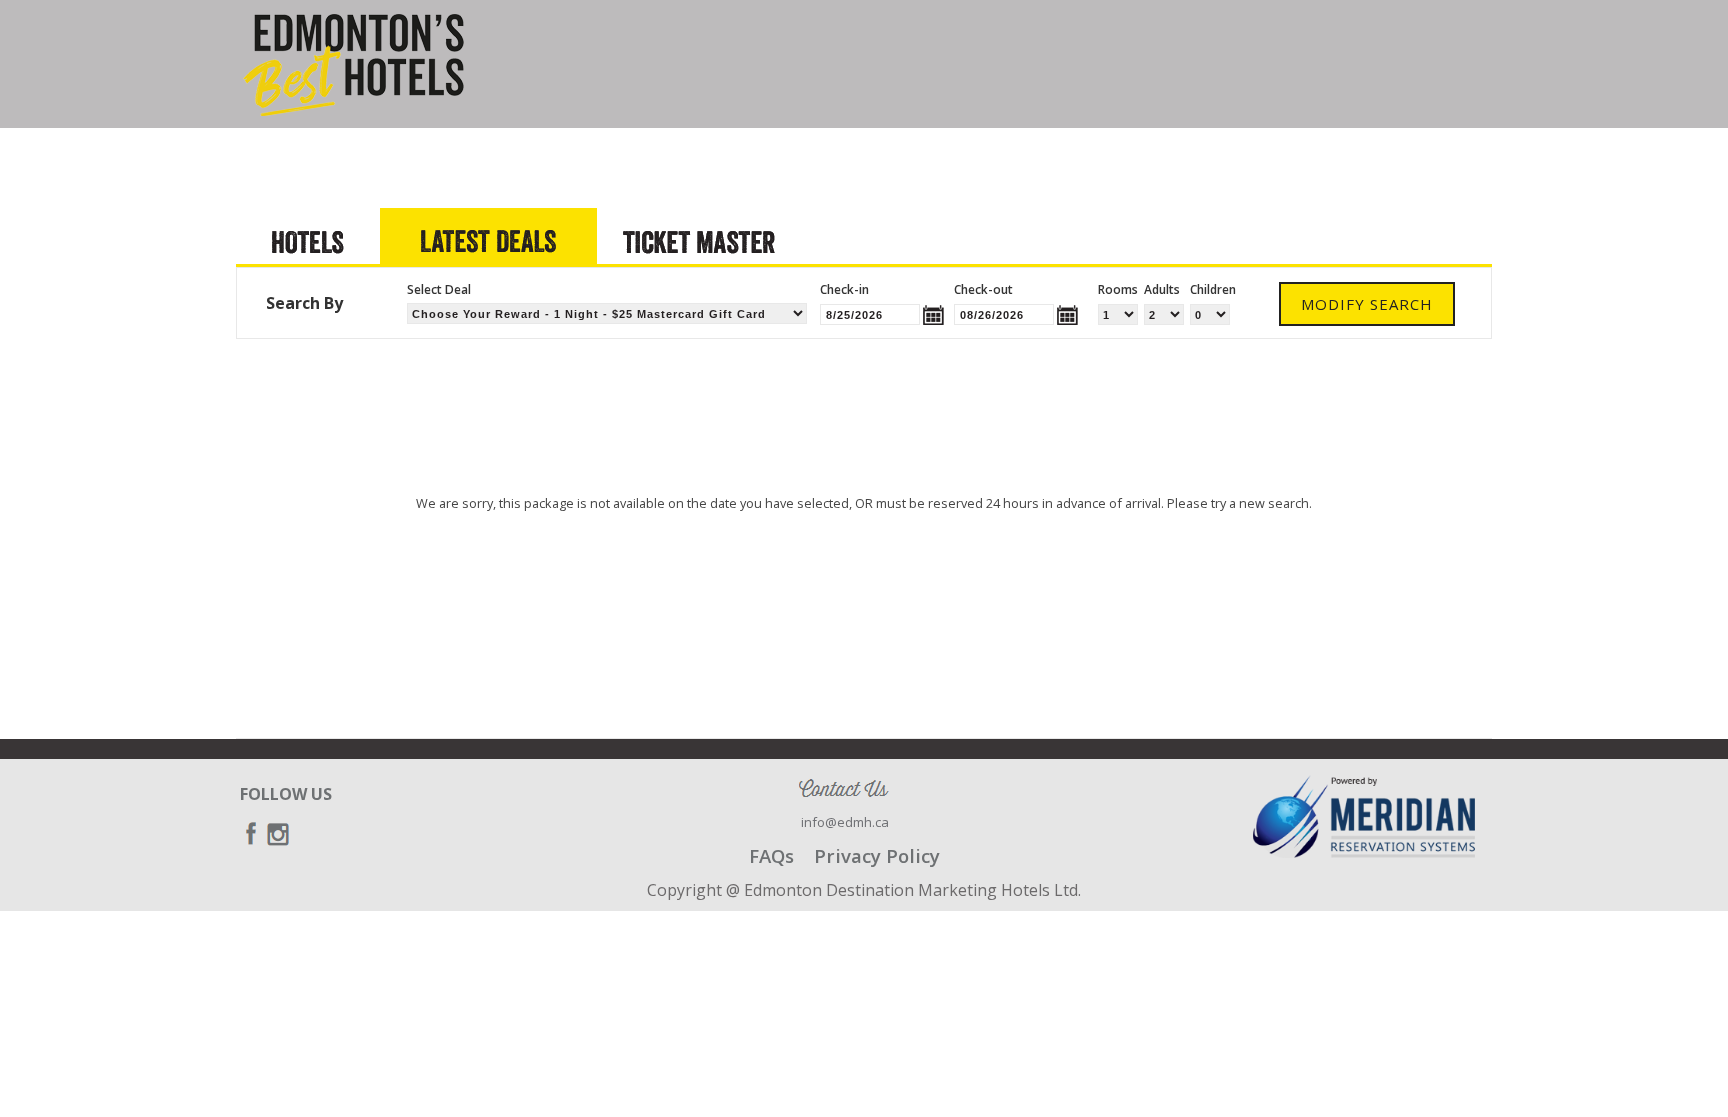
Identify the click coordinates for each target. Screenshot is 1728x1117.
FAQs (771, 855)
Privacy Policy (877, 855)
